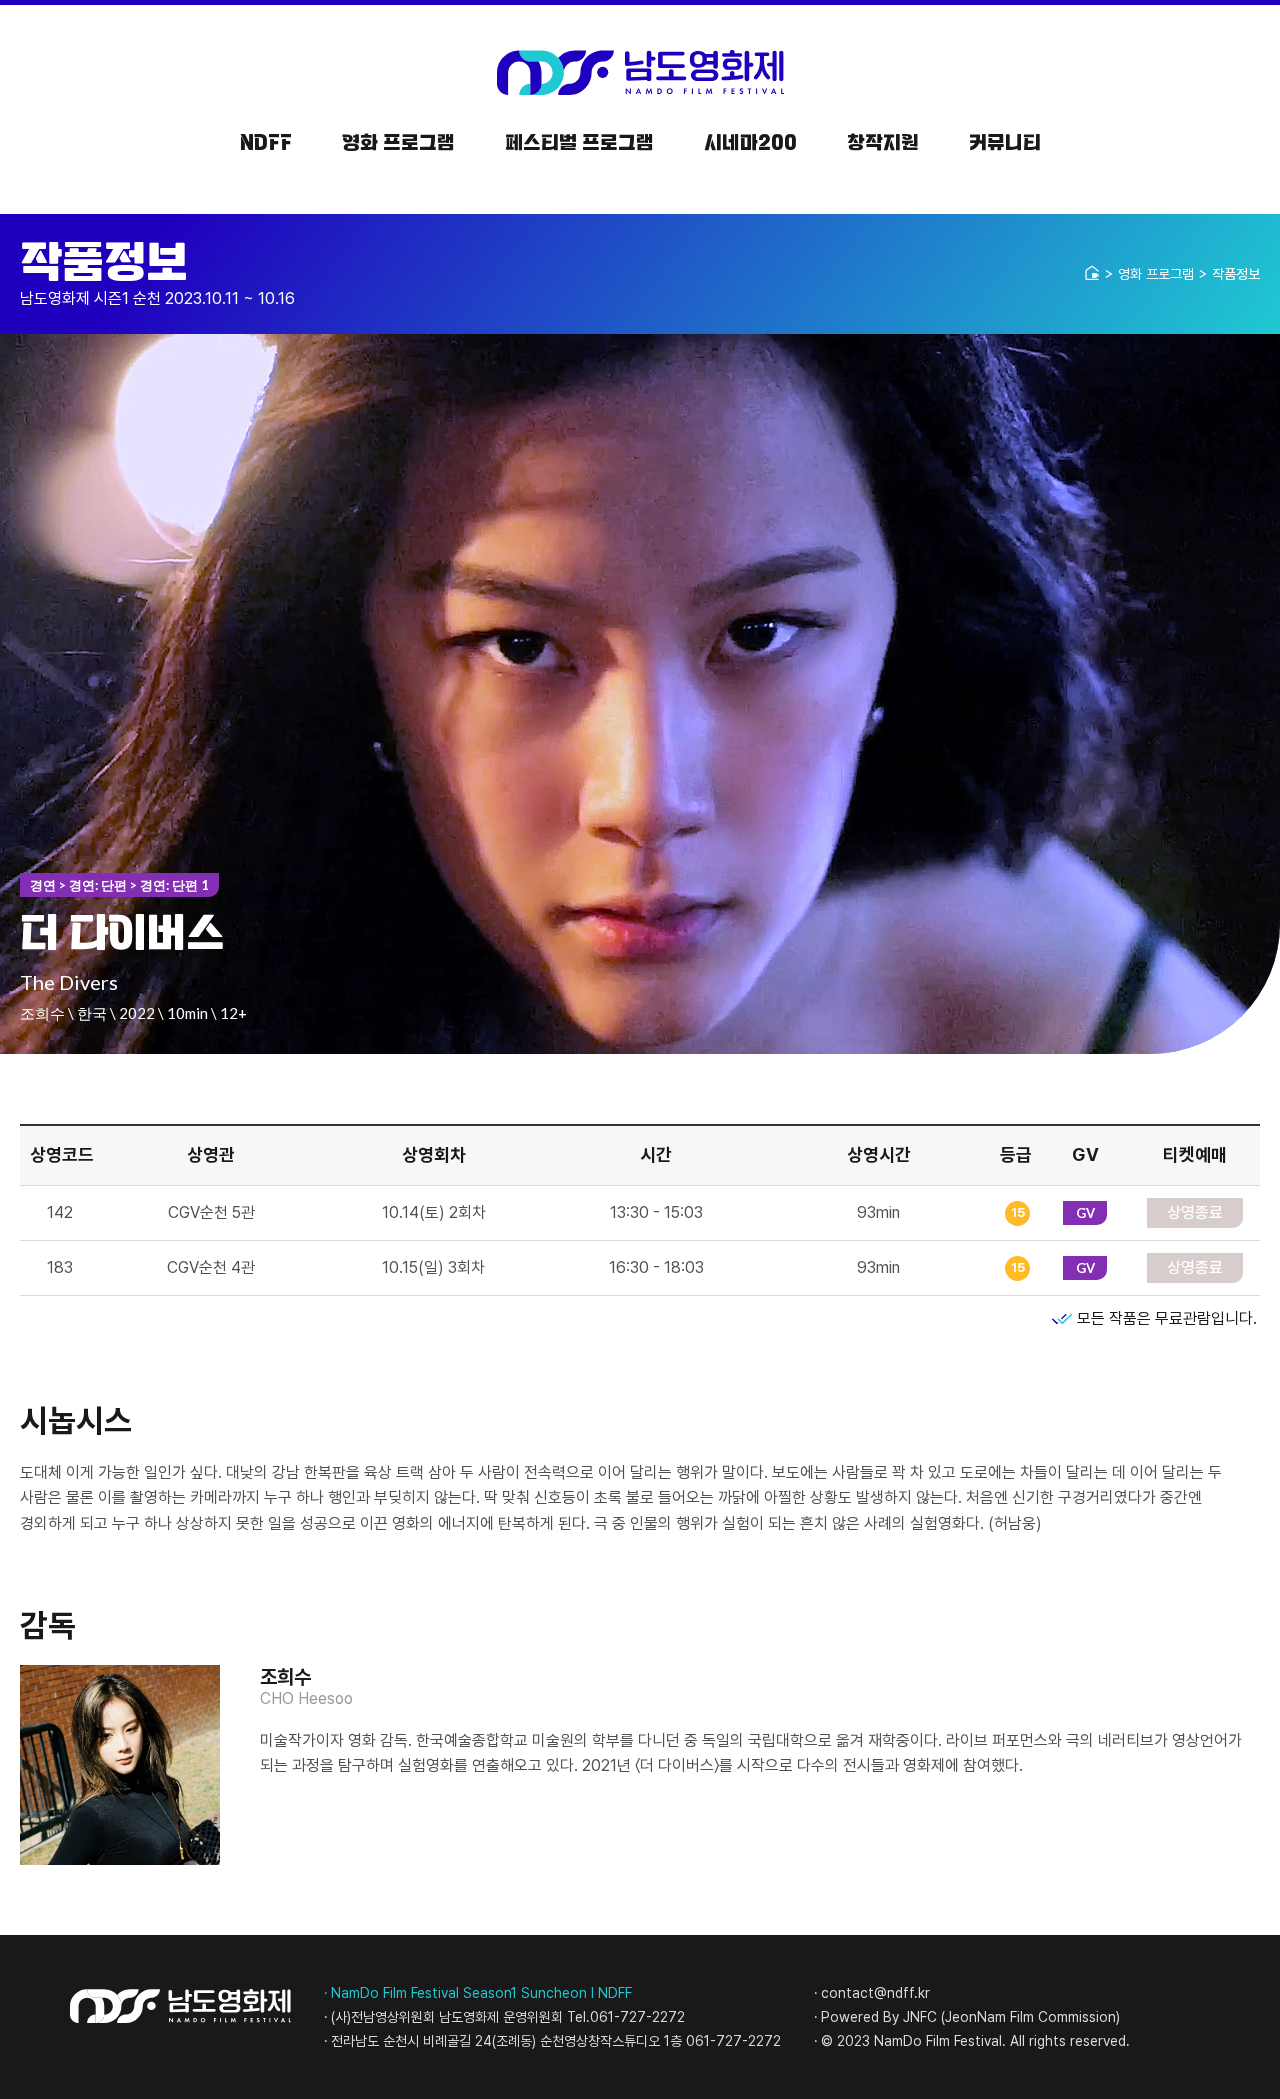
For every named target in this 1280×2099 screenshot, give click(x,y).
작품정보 (1236, 274)
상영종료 (1195, 1212)
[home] (1092, 273)
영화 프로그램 (1156, 274)
